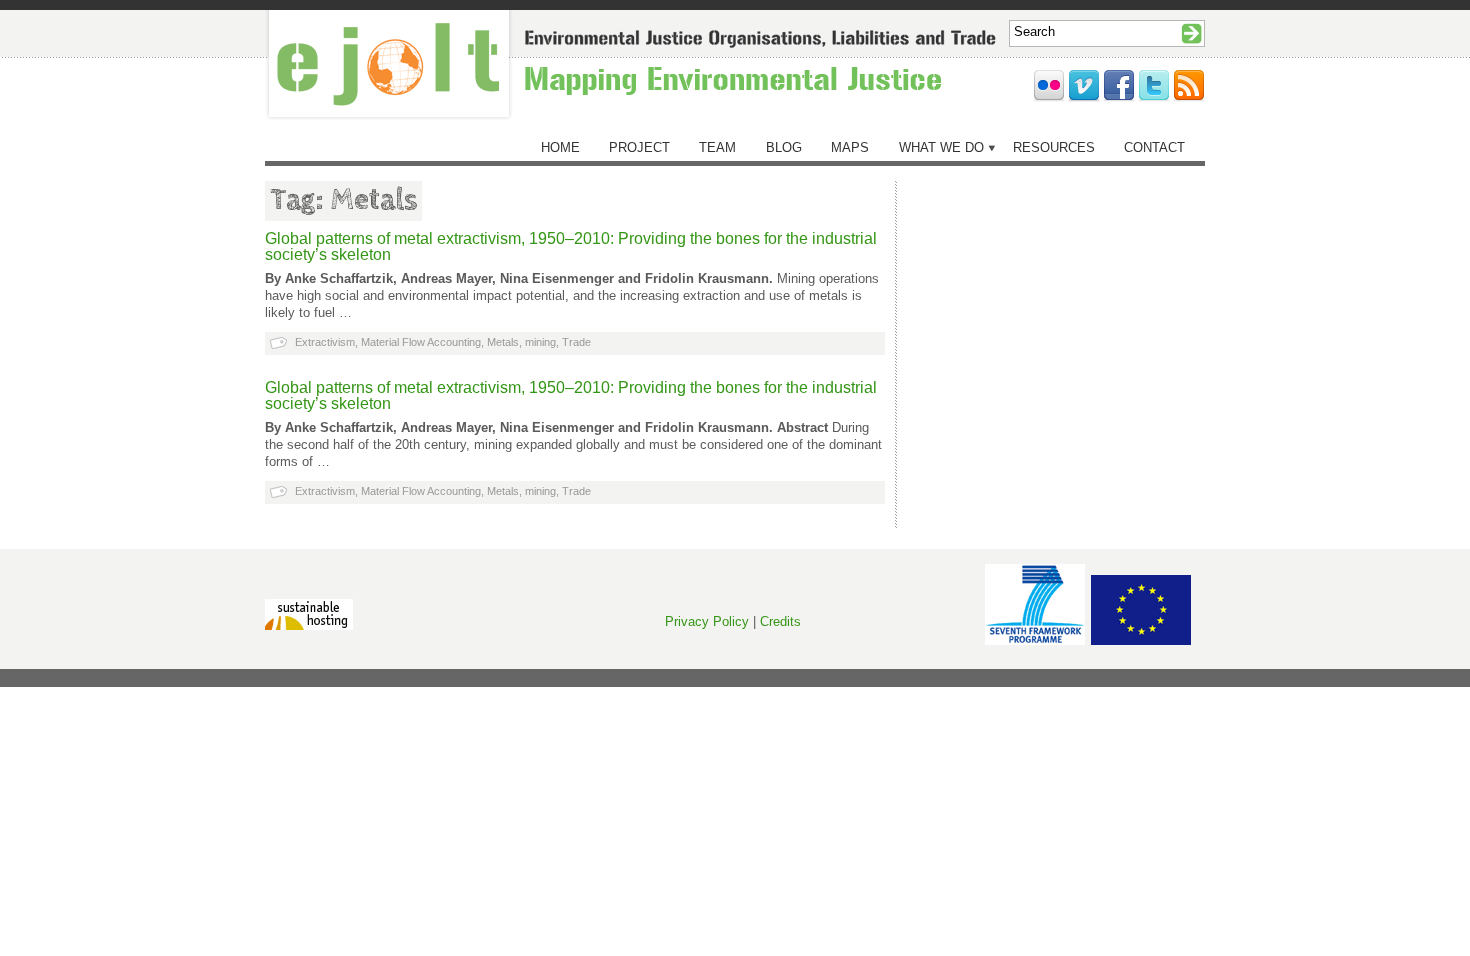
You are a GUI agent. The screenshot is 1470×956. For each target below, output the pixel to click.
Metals (503, 342)
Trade (576, 342)
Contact (1154, 147)
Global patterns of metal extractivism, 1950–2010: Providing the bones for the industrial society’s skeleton (571, 246)
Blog (784, 147)
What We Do (941, 147)
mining (540, 342)
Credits (780, 621)
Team (717, 147)
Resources (1054, 147)
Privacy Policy (707, 621)
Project (639, 147)
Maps (850, 147)
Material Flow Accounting (421, 342)
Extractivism (325, 342)
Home (560, 147)
